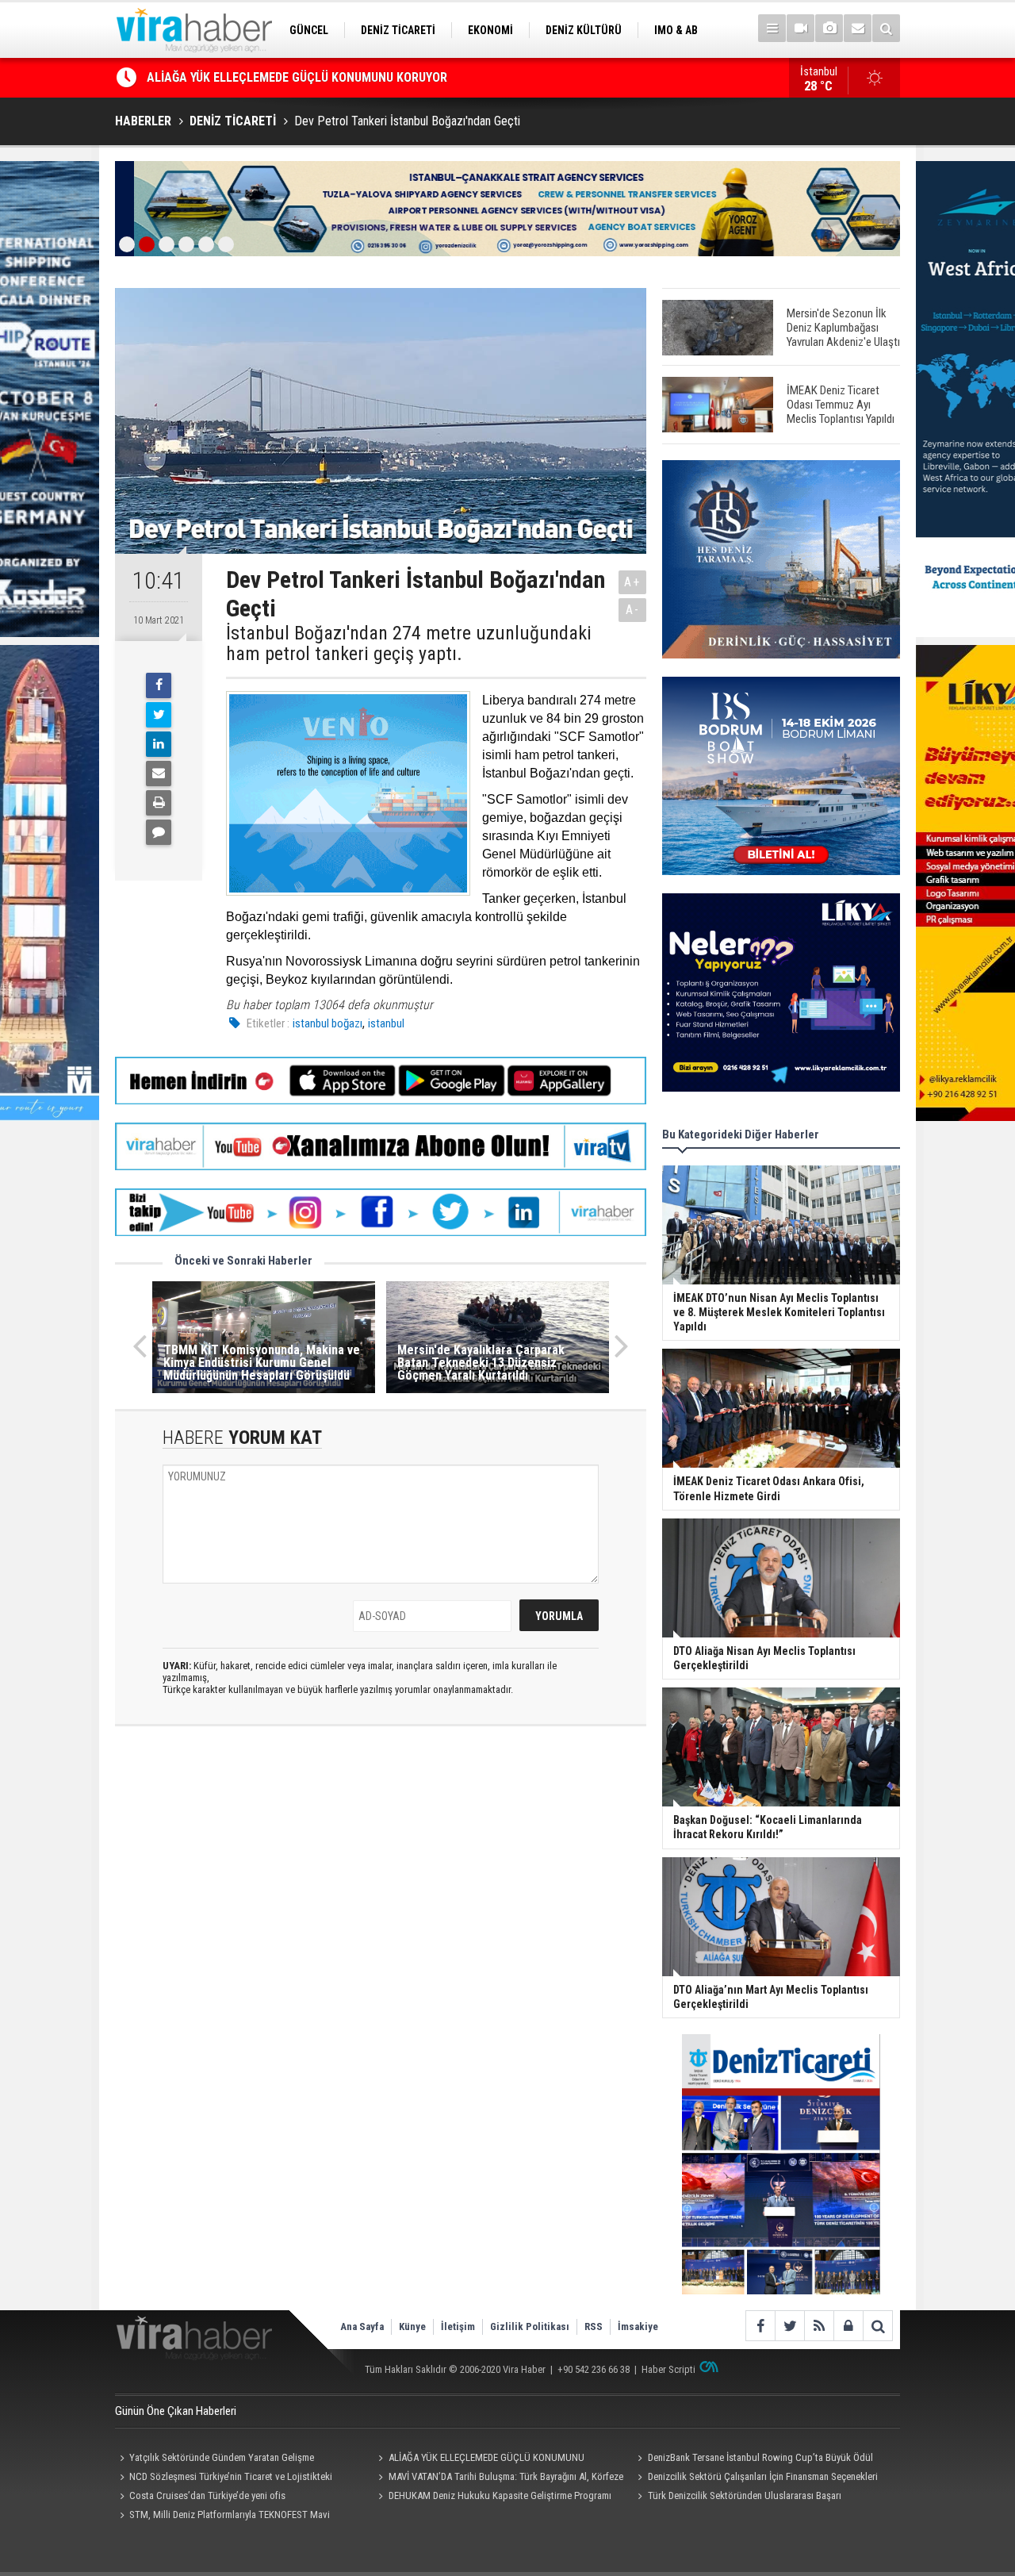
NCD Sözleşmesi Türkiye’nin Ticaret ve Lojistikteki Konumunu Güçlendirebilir (224, 2478)
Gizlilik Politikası (530, 2326)
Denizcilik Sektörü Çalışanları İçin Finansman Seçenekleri (763, 2476)
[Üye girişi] (848, 2326)
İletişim (458, 2326)
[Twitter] (159, 715)
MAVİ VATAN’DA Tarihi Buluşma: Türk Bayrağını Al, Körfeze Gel (499, 2478)
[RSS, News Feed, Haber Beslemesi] (819, 2326)
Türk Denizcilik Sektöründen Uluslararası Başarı (745, 2495)
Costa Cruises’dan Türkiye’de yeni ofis (207, 2495)
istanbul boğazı (327, 1023)
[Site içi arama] (886, 28)
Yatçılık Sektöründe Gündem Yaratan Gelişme (222, 2457)
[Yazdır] (159, 803)
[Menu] (772, 28)
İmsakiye (638, 2326)
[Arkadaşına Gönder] (159, 774)
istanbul (386, 1023)
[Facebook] (159, 685)
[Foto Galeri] (829, 28)
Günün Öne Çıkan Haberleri (176, 2411)
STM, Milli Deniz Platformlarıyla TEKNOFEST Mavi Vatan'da (222, 2516)
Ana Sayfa (362, 2326)
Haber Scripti (668, 2369)
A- (633, 610)
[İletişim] (858, 28)
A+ (632, 582)
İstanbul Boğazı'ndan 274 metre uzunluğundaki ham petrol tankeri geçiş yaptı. (409, 644)
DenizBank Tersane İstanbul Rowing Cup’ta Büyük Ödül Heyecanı (320, 79)
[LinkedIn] (159, 744)
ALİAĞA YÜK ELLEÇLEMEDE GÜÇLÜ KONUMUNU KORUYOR (479, 2459)
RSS (594, 2326)
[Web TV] (801, 28)
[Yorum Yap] (159, 832)
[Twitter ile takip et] (789, 2326)
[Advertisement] (381, 1879)
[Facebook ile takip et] (760, 2326)
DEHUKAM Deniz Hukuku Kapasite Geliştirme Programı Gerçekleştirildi (493, 2497)
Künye (412, 2326)
